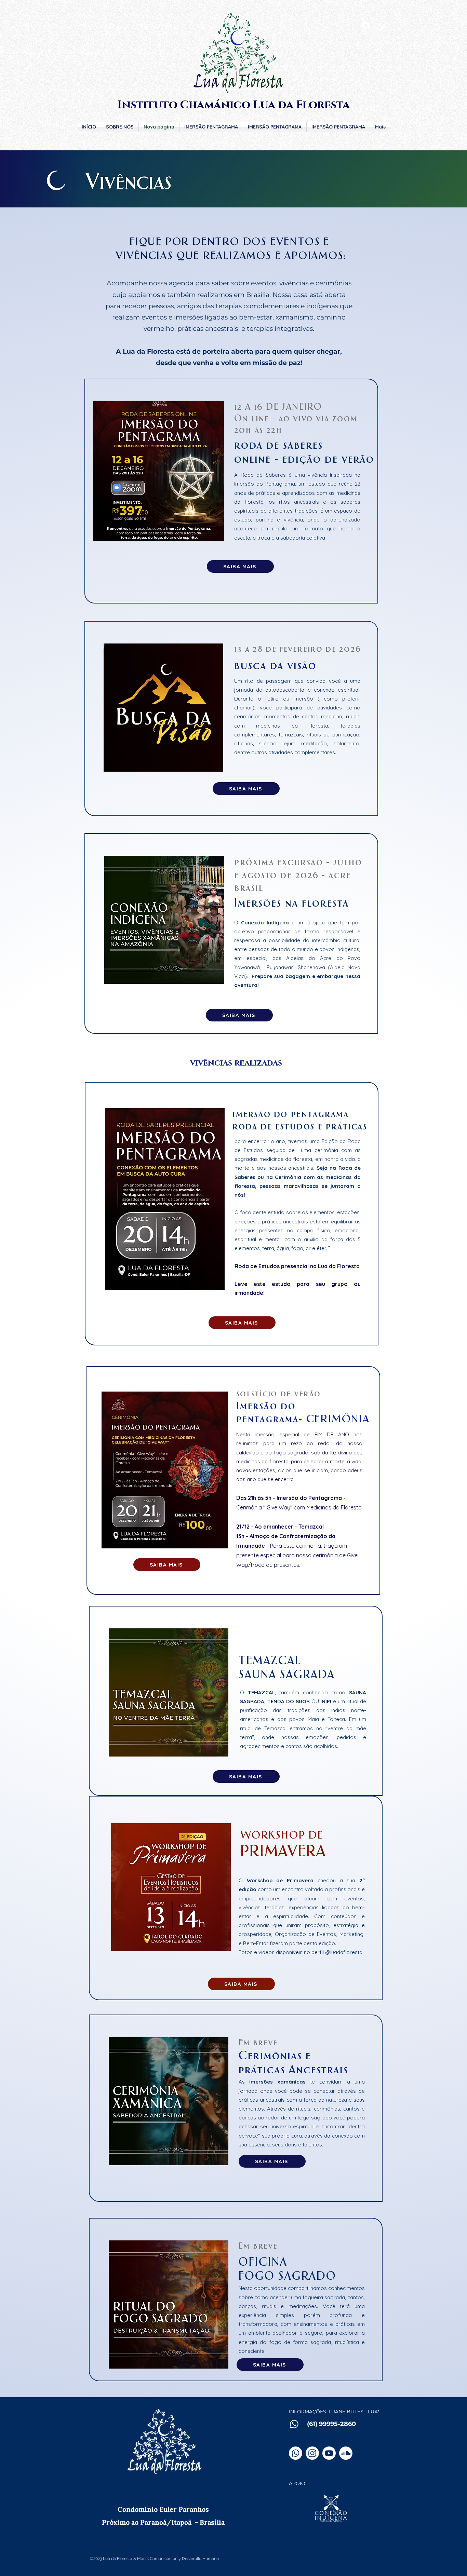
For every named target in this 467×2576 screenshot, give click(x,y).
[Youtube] (329, 2453)
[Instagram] (312, 2453)
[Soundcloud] (346, 2453)
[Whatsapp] (296, 2453)
